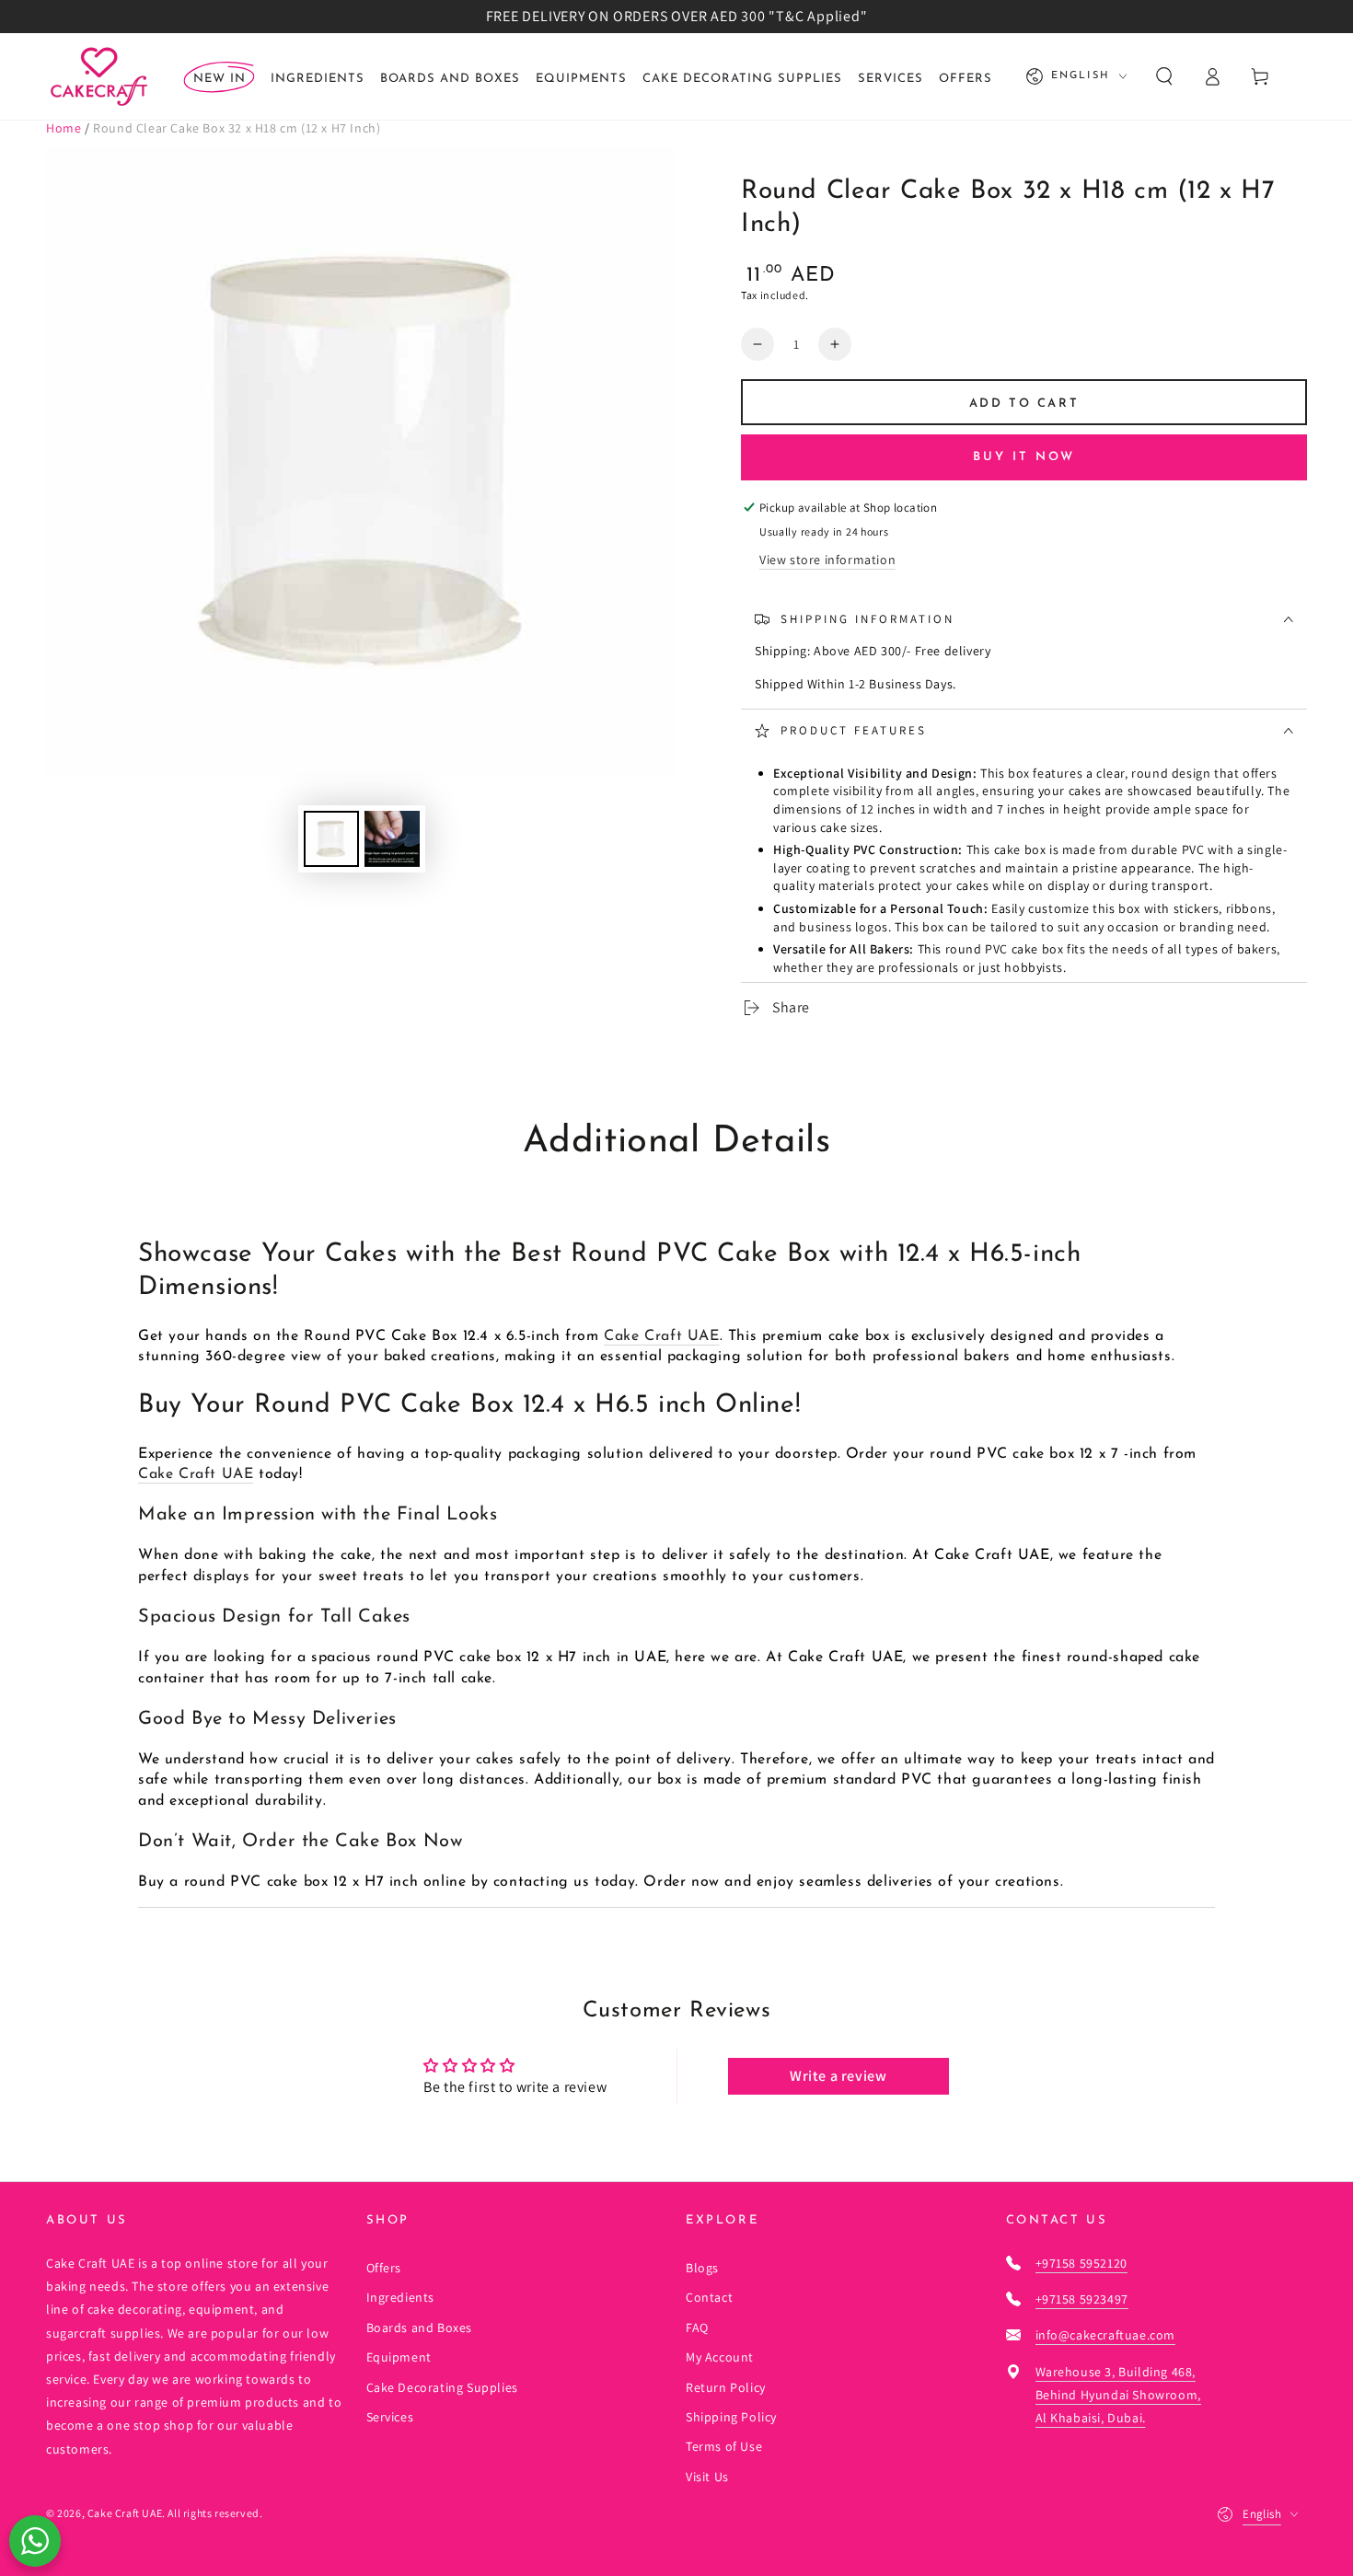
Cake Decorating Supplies (442, 2387)
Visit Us (707, 2477)
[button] (1164, 76)
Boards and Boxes (420, 2328)
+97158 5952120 (1081, 2263)
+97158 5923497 (1082, 2299)
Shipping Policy (731, 2417)
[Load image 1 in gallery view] (331, 839)
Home (64, 128)
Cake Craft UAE (661, 1336)
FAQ (697, 2328)
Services (390, 2417)
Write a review (838, 2076)
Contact (709, 2297)
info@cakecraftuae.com (1106, 2335)
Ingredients (401, 2297)
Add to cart (1024, 404)
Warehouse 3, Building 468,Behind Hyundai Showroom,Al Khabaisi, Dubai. (1118, 2395)
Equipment (399, 2357)
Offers (384, 2268)
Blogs (702, 2268)
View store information (827, 560)
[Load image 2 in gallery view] (392, 839)
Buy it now (1024, 457)
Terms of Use (724, 2446)
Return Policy (726, 2387)
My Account (720, 2357)
